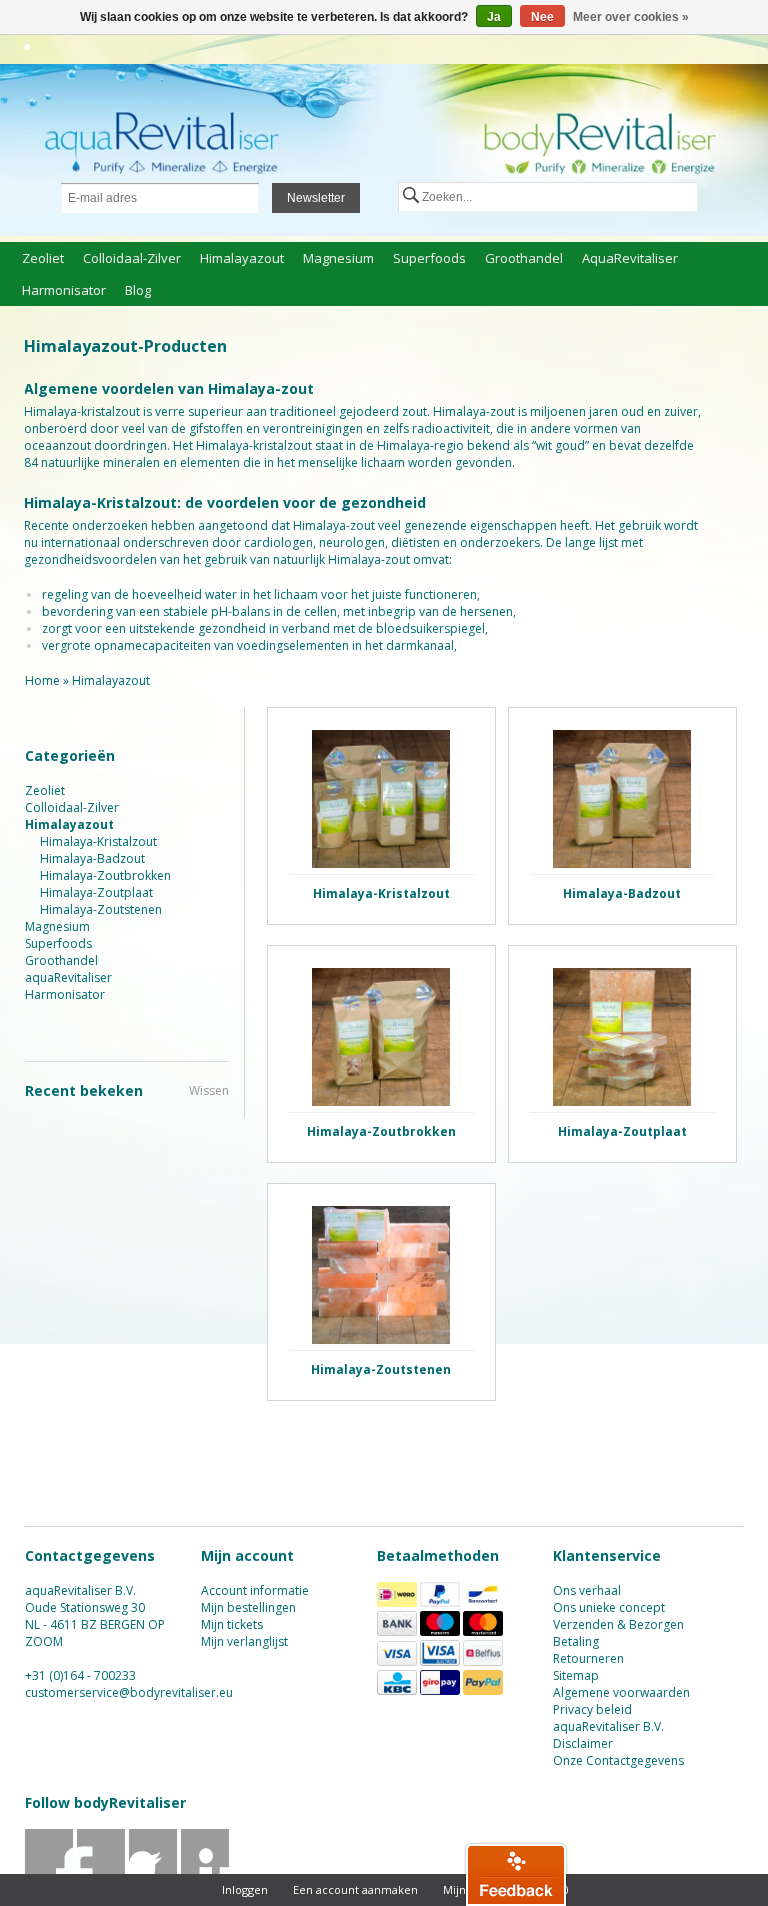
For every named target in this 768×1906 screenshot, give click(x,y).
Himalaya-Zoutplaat (96, 892)
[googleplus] (153, 1872)
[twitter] (101, 1872)
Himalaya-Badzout (92, 858)
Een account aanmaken (355, 1889)
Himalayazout (242, 258)
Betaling (576, 1641)
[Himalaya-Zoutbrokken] (381, 1037)
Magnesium (338, 258)
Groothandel (524, 258)
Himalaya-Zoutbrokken (105, 875)
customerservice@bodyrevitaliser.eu (129, 1692)
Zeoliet (43, 258)
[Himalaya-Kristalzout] (381, 799)
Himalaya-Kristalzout (98, 841)
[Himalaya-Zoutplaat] (622, 1037)
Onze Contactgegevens (618, 1760)
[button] (516, 1874)
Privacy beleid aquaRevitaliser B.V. (608, 1718)
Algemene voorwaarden (621, 1692)
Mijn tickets (232, 1624)
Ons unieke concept (609, 1607)
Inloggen (245, 1889)
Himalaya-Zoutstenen (101, 909)
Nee (542, 17)
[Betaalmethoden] (397, 1602)
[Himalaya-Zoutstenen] (381, 1275)
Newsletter (316, 198)
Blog (138, 290)
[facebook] (49, 1872)
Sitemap (576, 1675)
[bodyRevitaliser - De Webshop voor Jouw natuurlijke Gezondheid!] (384, 152)
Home (42, 680)
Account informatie (255, 1590)
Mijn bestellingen (248, 1607)
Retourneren (588, 1658)
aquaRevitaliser (630, 258)
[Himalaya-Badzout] (622, 799)
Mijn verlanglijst (244, 1641)
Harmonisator (64, 290)
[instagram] (205, 1872)
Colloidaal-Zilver (132, 258)
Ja (494, 17)
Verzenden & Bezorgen (618, 1624)
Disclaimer (583, 1743)
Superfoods (429, 258)
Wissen (209, 1090)
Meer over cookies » (631, 17)
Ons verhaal (587, 1590)
